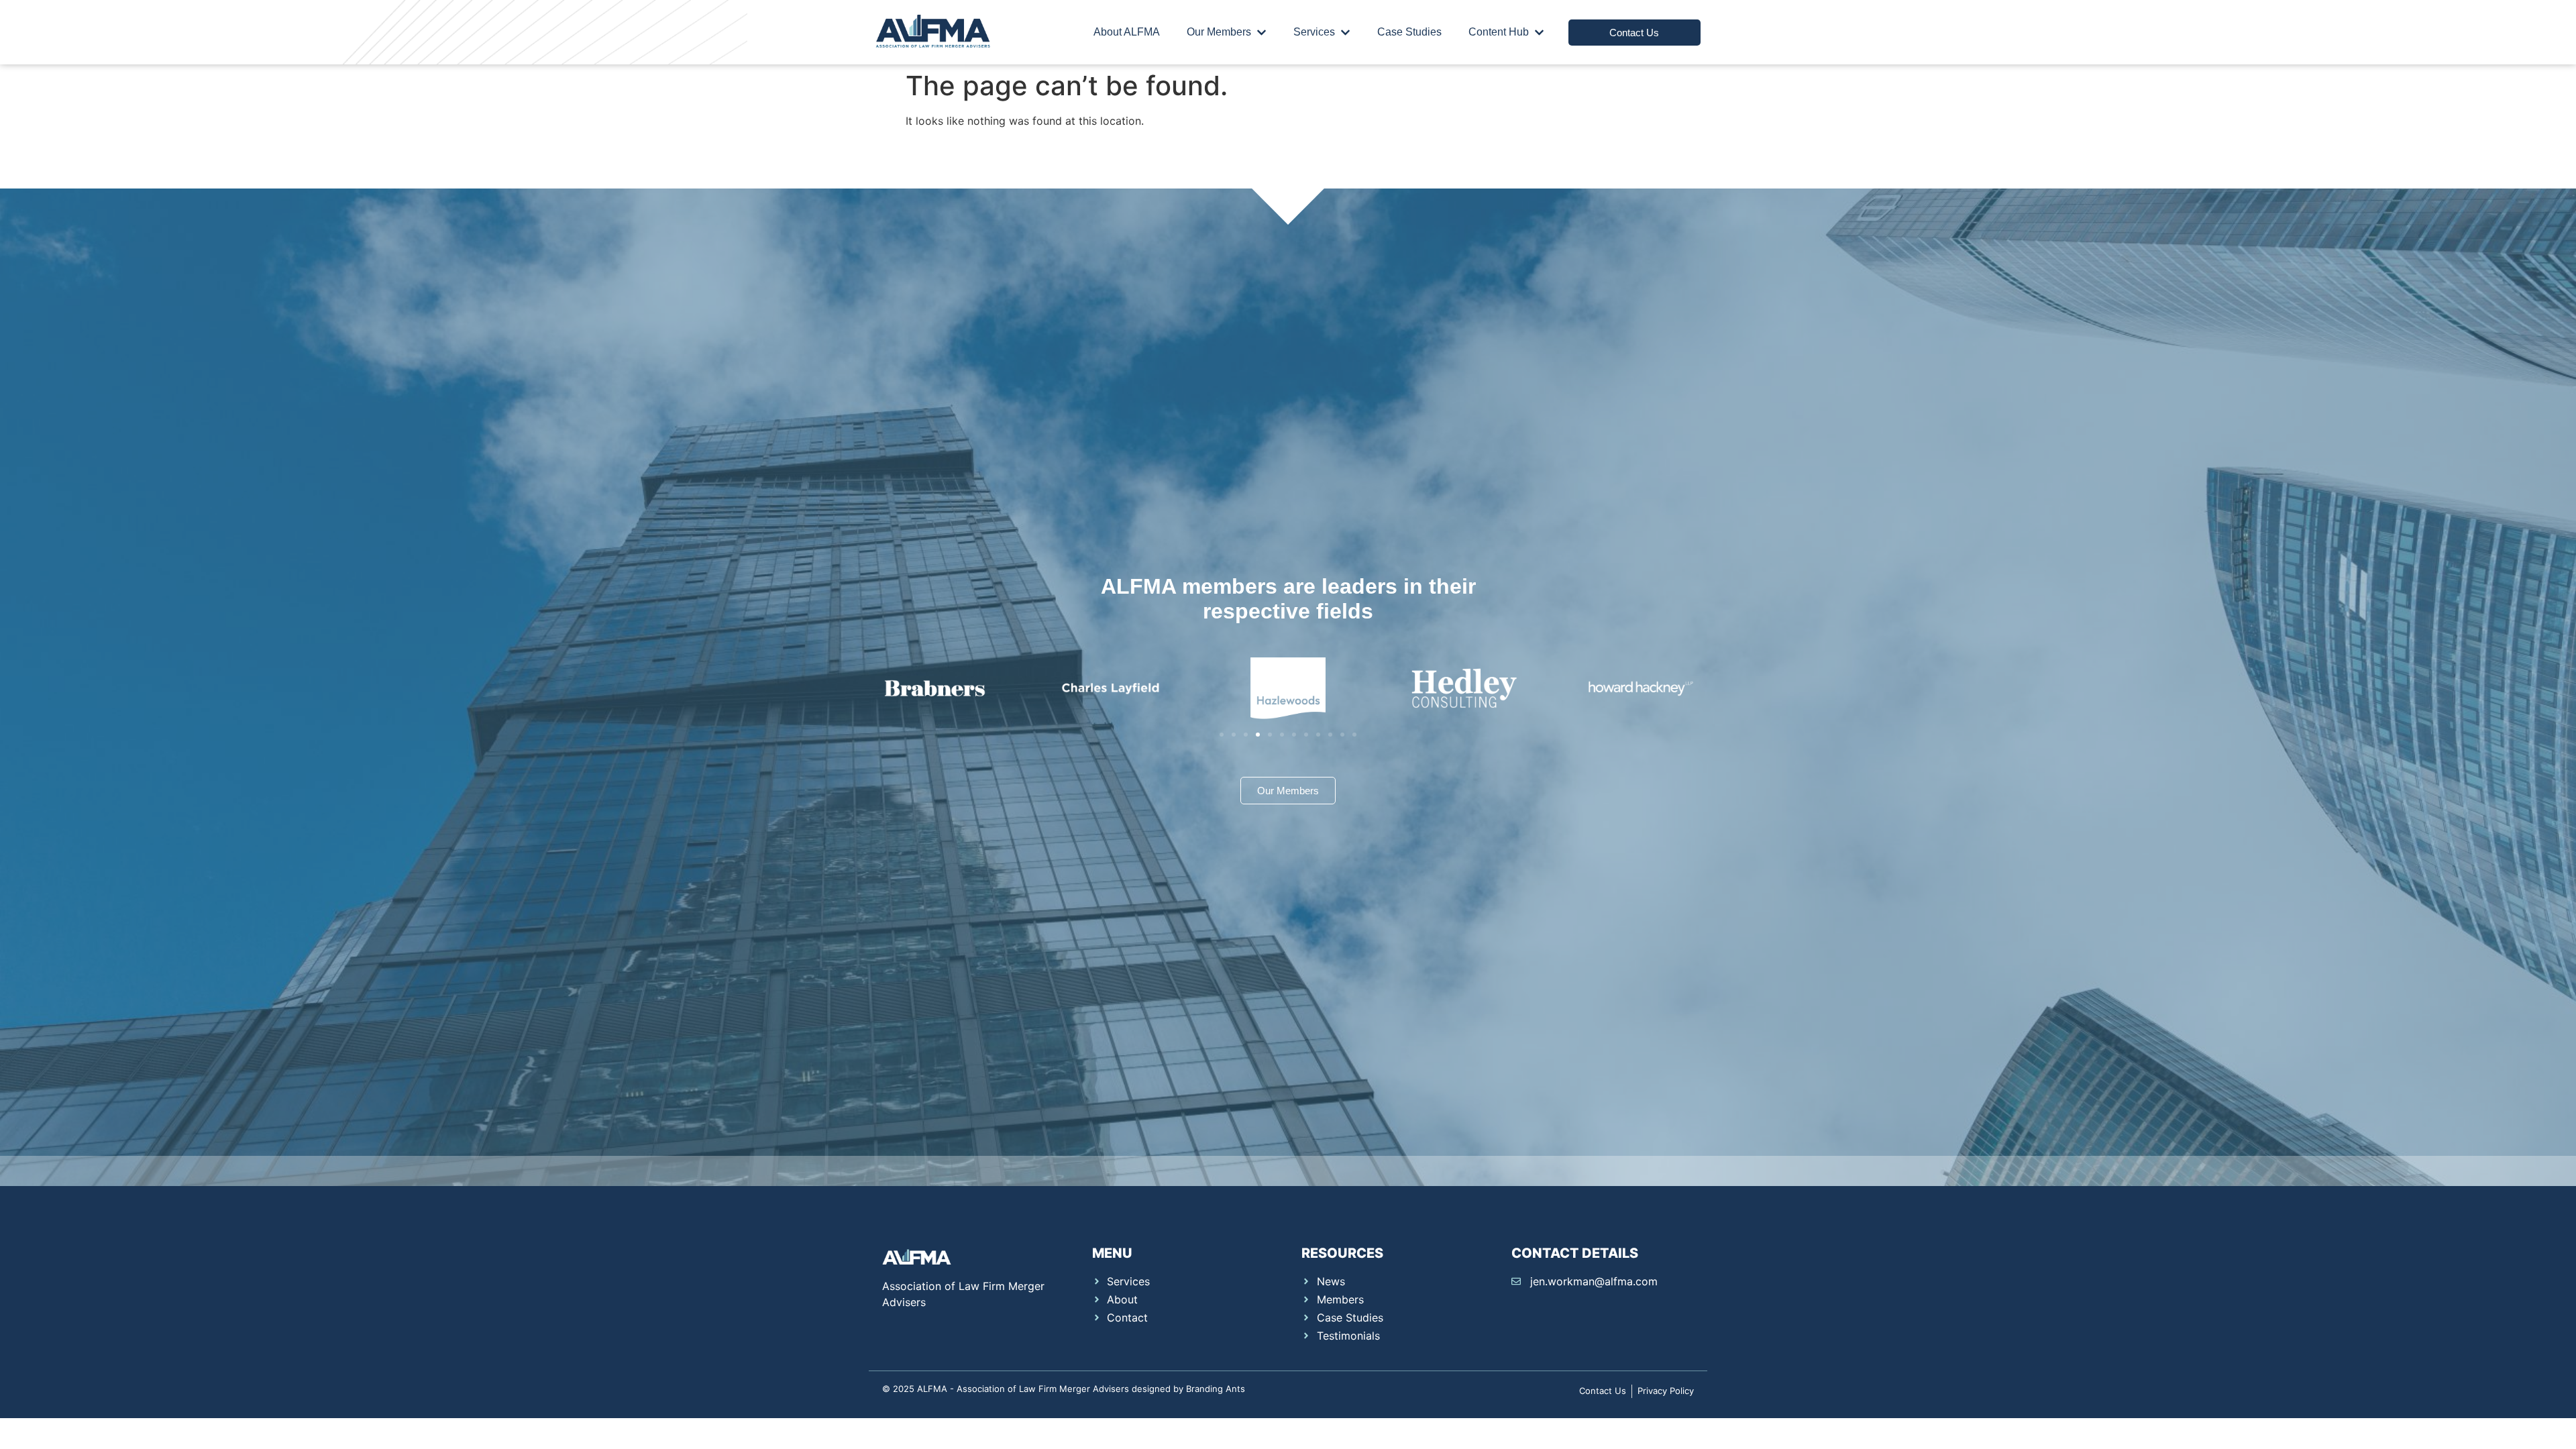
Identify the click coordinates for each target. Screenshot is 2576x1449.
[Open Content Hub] (1539, 32)
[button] (1222, 735)
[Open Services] (1345, 32)
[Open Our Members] (1262, 32)
